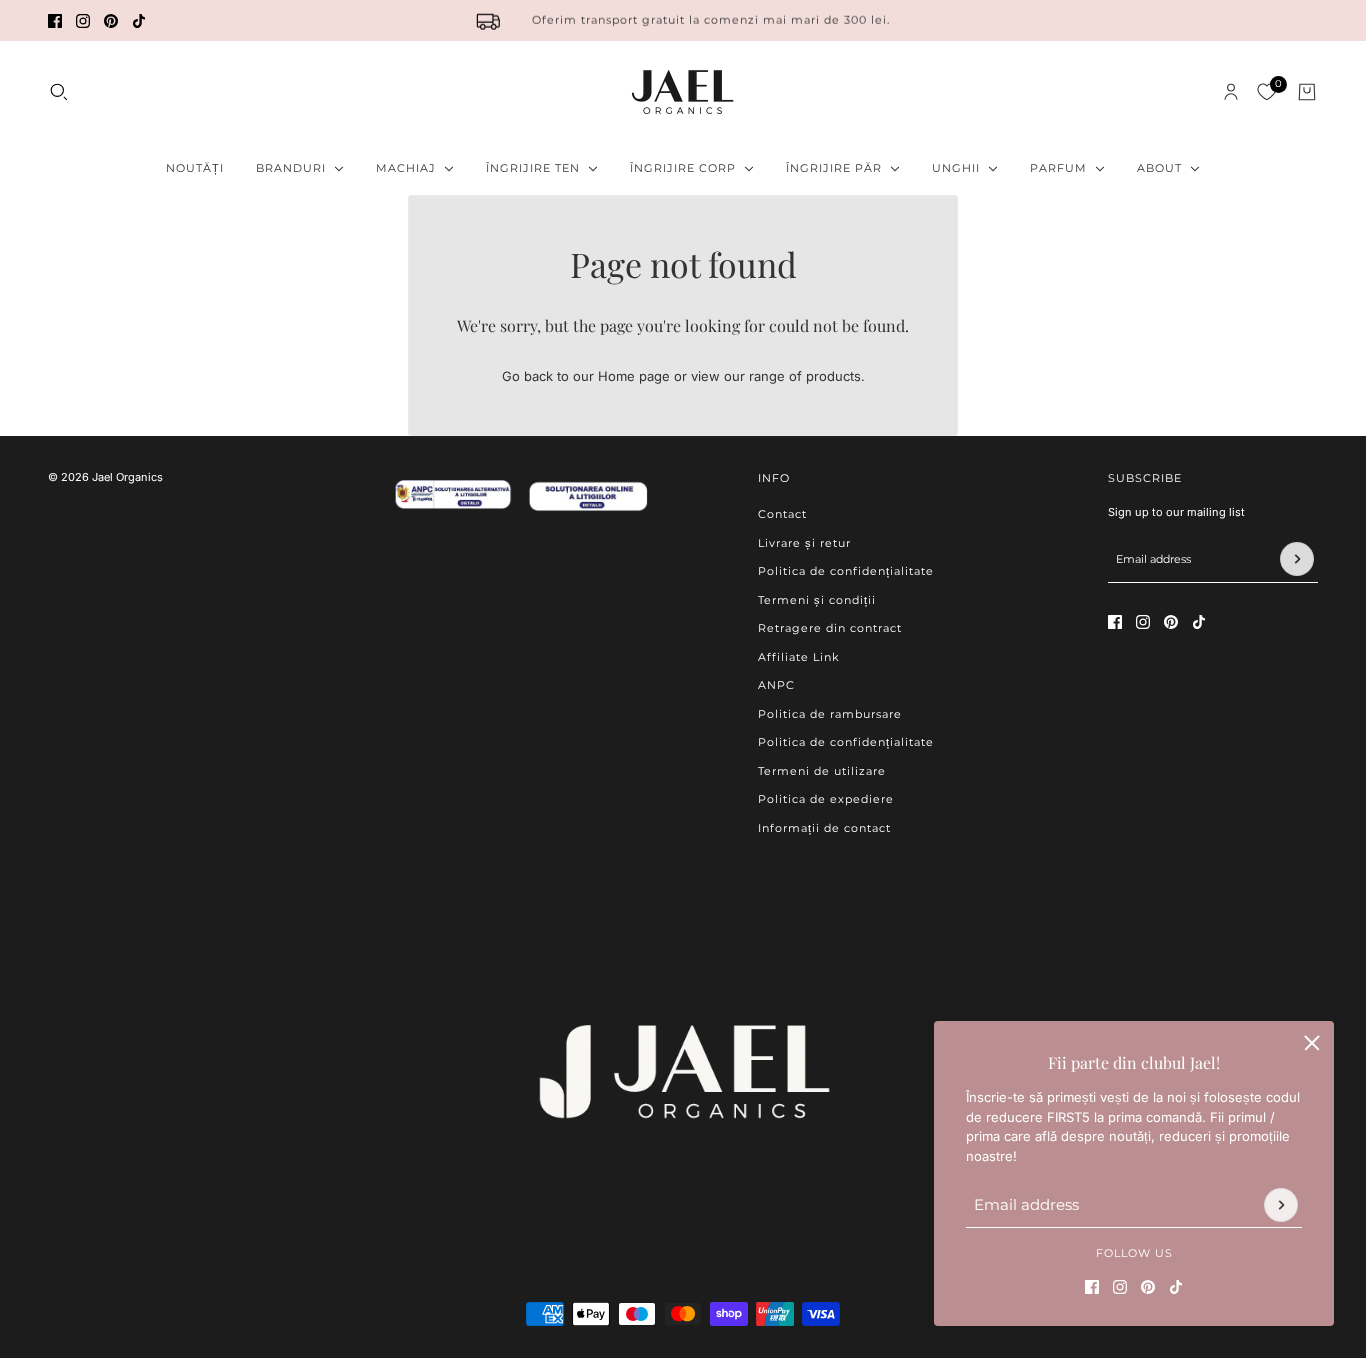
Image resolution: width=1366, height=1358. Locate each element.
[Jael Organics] (683, 92)
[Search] (59, 92)
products (833, 376)
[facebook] (55, 21)
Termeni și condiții (817, 600)
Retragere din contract (830, 628)
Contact (782, 514)
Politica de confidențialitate (846, 571)
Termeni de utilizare (822, 771)
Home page (634, 376)
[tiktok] (139, 21)
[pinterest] (111, 21)
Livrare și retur (804, 543)
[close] (1312, 1043)
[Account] (1231, 92)
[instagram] (83, 21)
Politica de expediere (826, 799)
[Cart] (1307, 92)
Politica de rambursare (830, 714)
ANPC (776, 685)
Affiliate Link (799, 657)
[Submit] (1281, 1205)
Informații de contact (824, 828)
